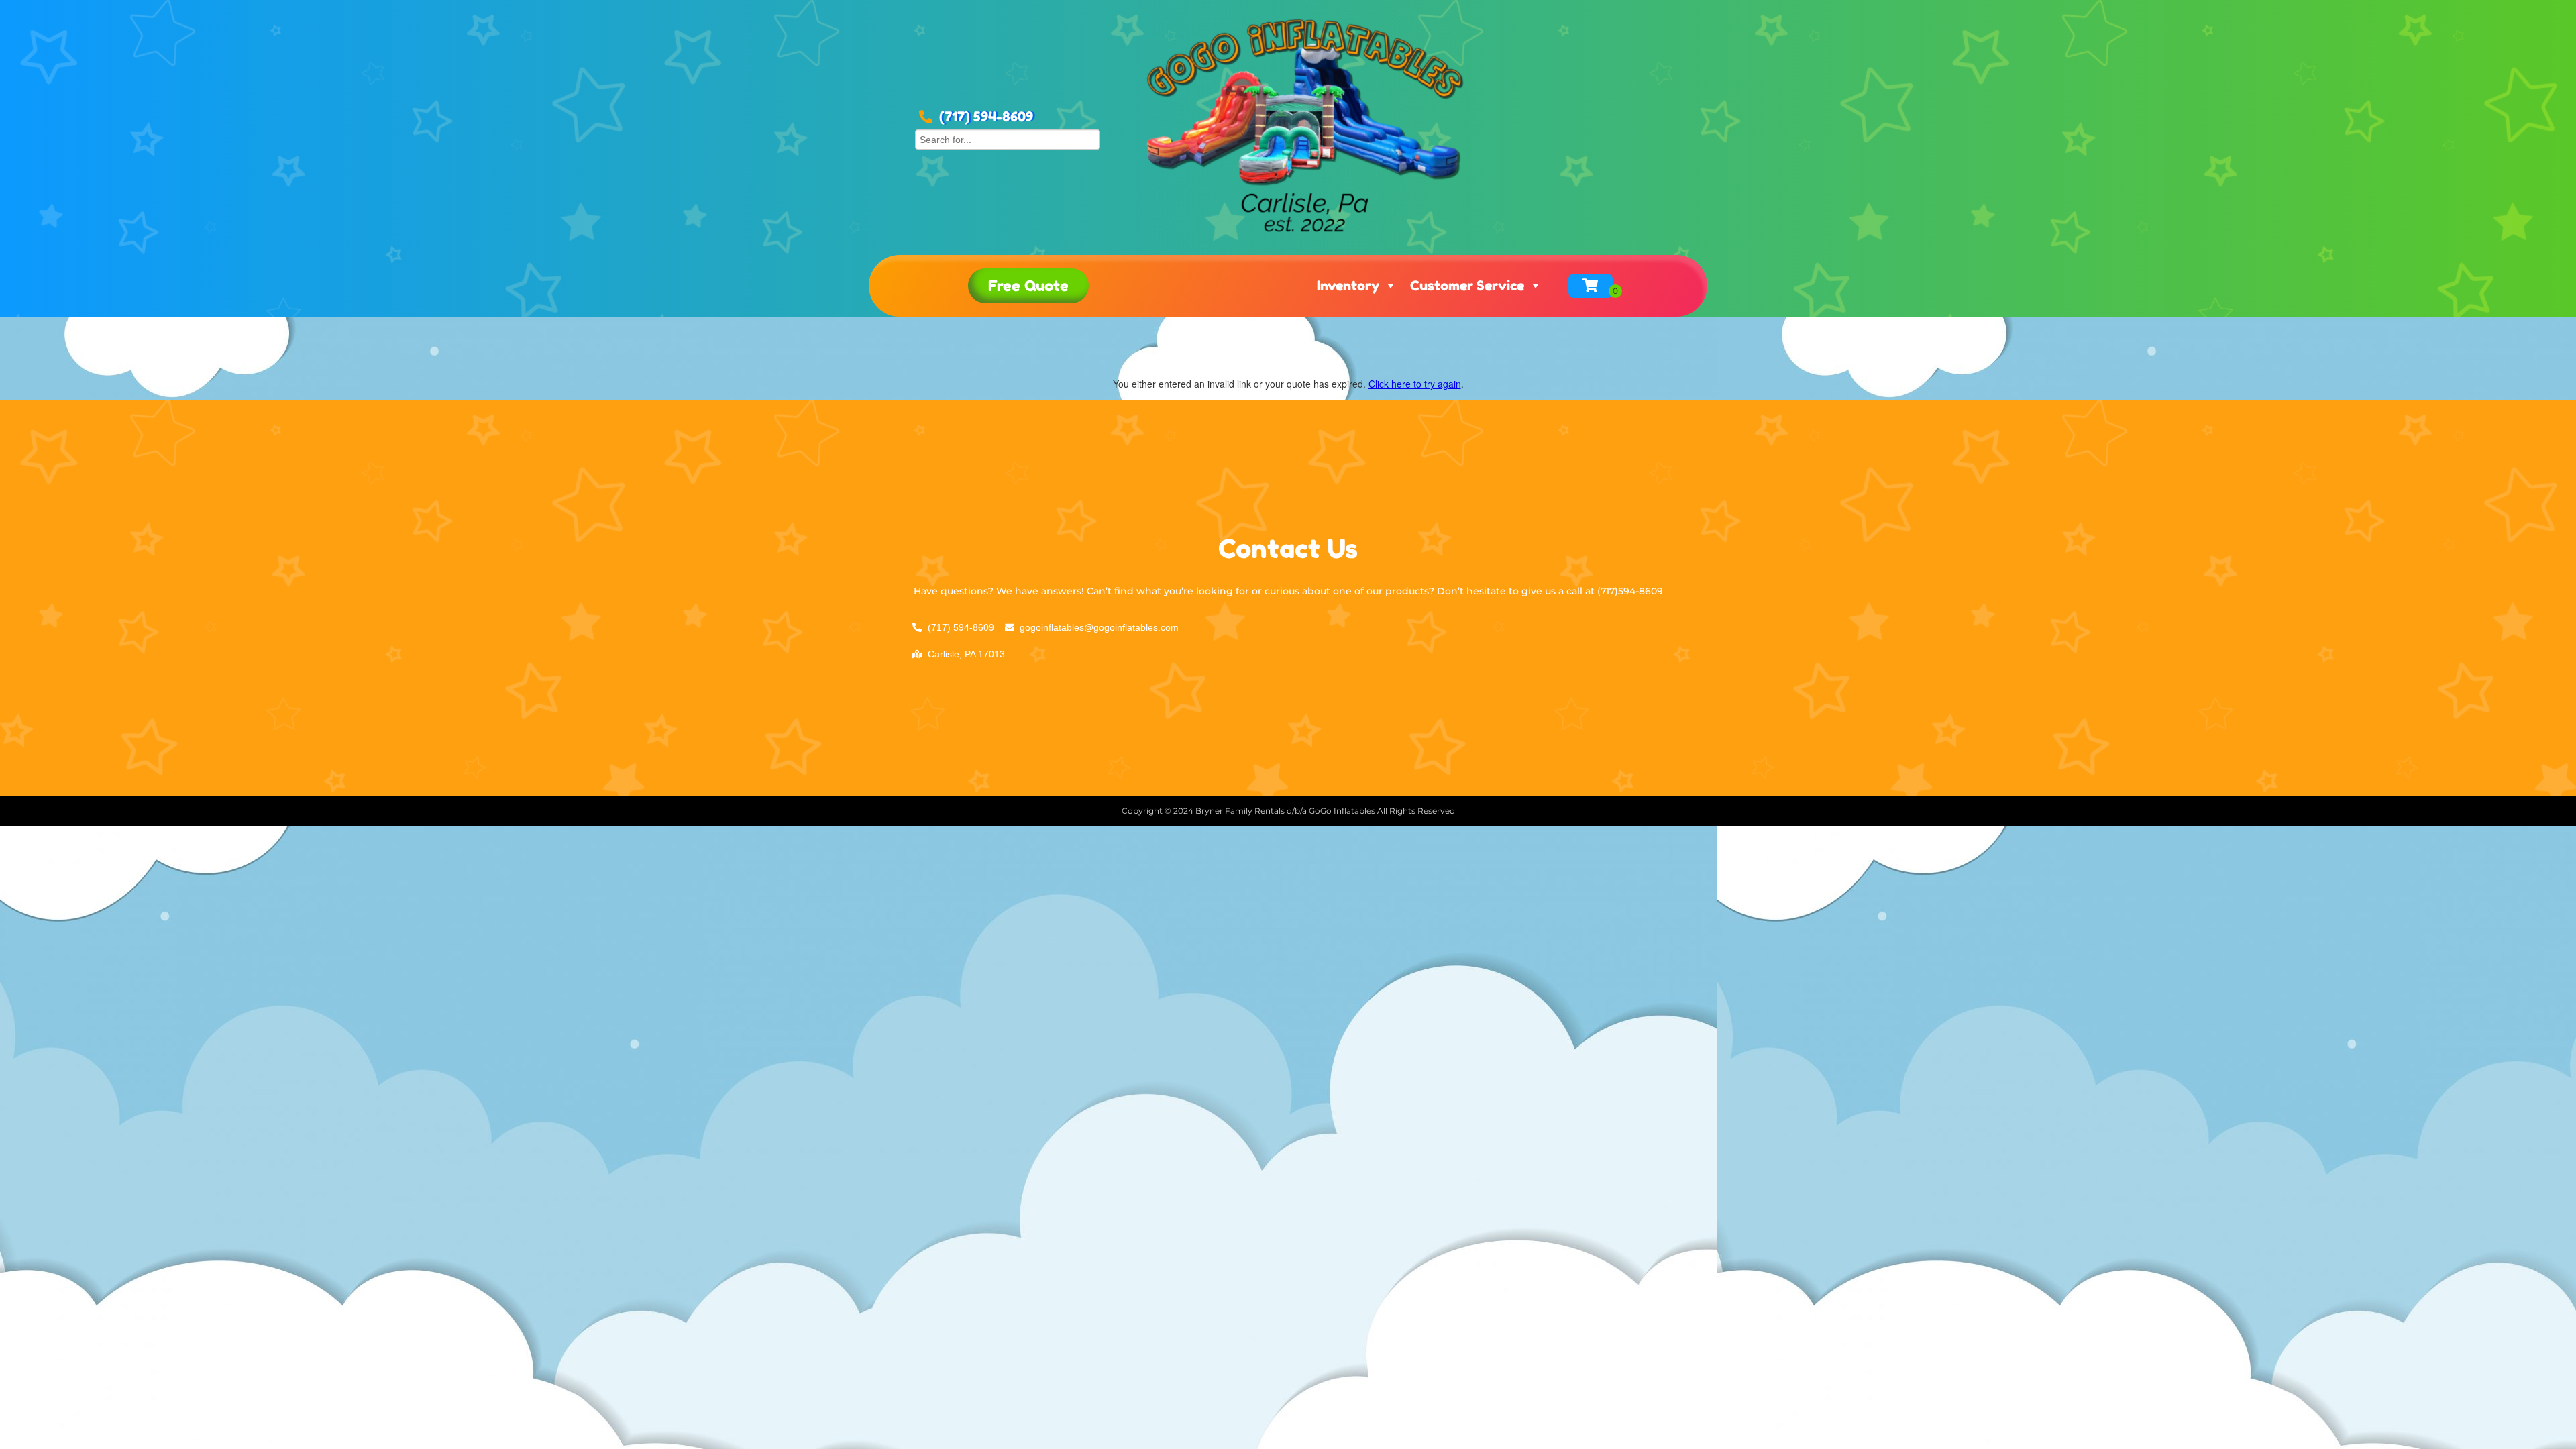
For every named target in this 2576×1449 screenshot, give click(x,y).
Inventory (1348, 286)
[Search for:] (1008, 138)
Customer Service (1467, 286)
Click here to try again (1415, 384)
